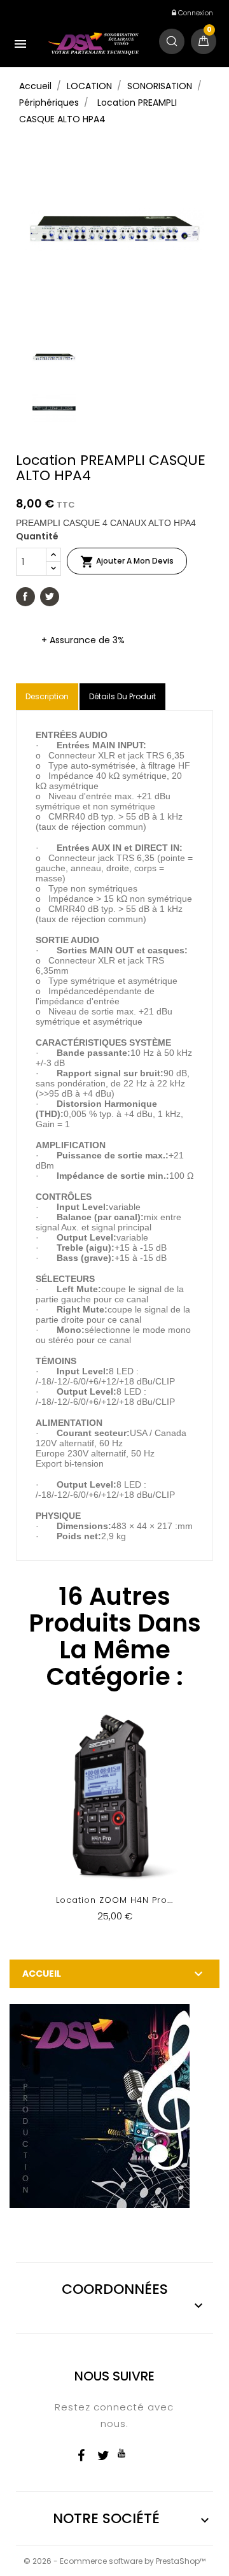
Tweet (50, 597)
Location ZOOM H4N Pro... (114, 1900)
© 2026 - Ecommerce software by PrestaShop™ (114, 2561)
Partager (25, 597)
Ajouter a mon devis (127, 562)
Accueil (42, 1974)
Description (47, 696)
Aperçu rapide (115, 1825)
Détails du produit (122, 696)
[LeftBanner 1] (100, 2105)
